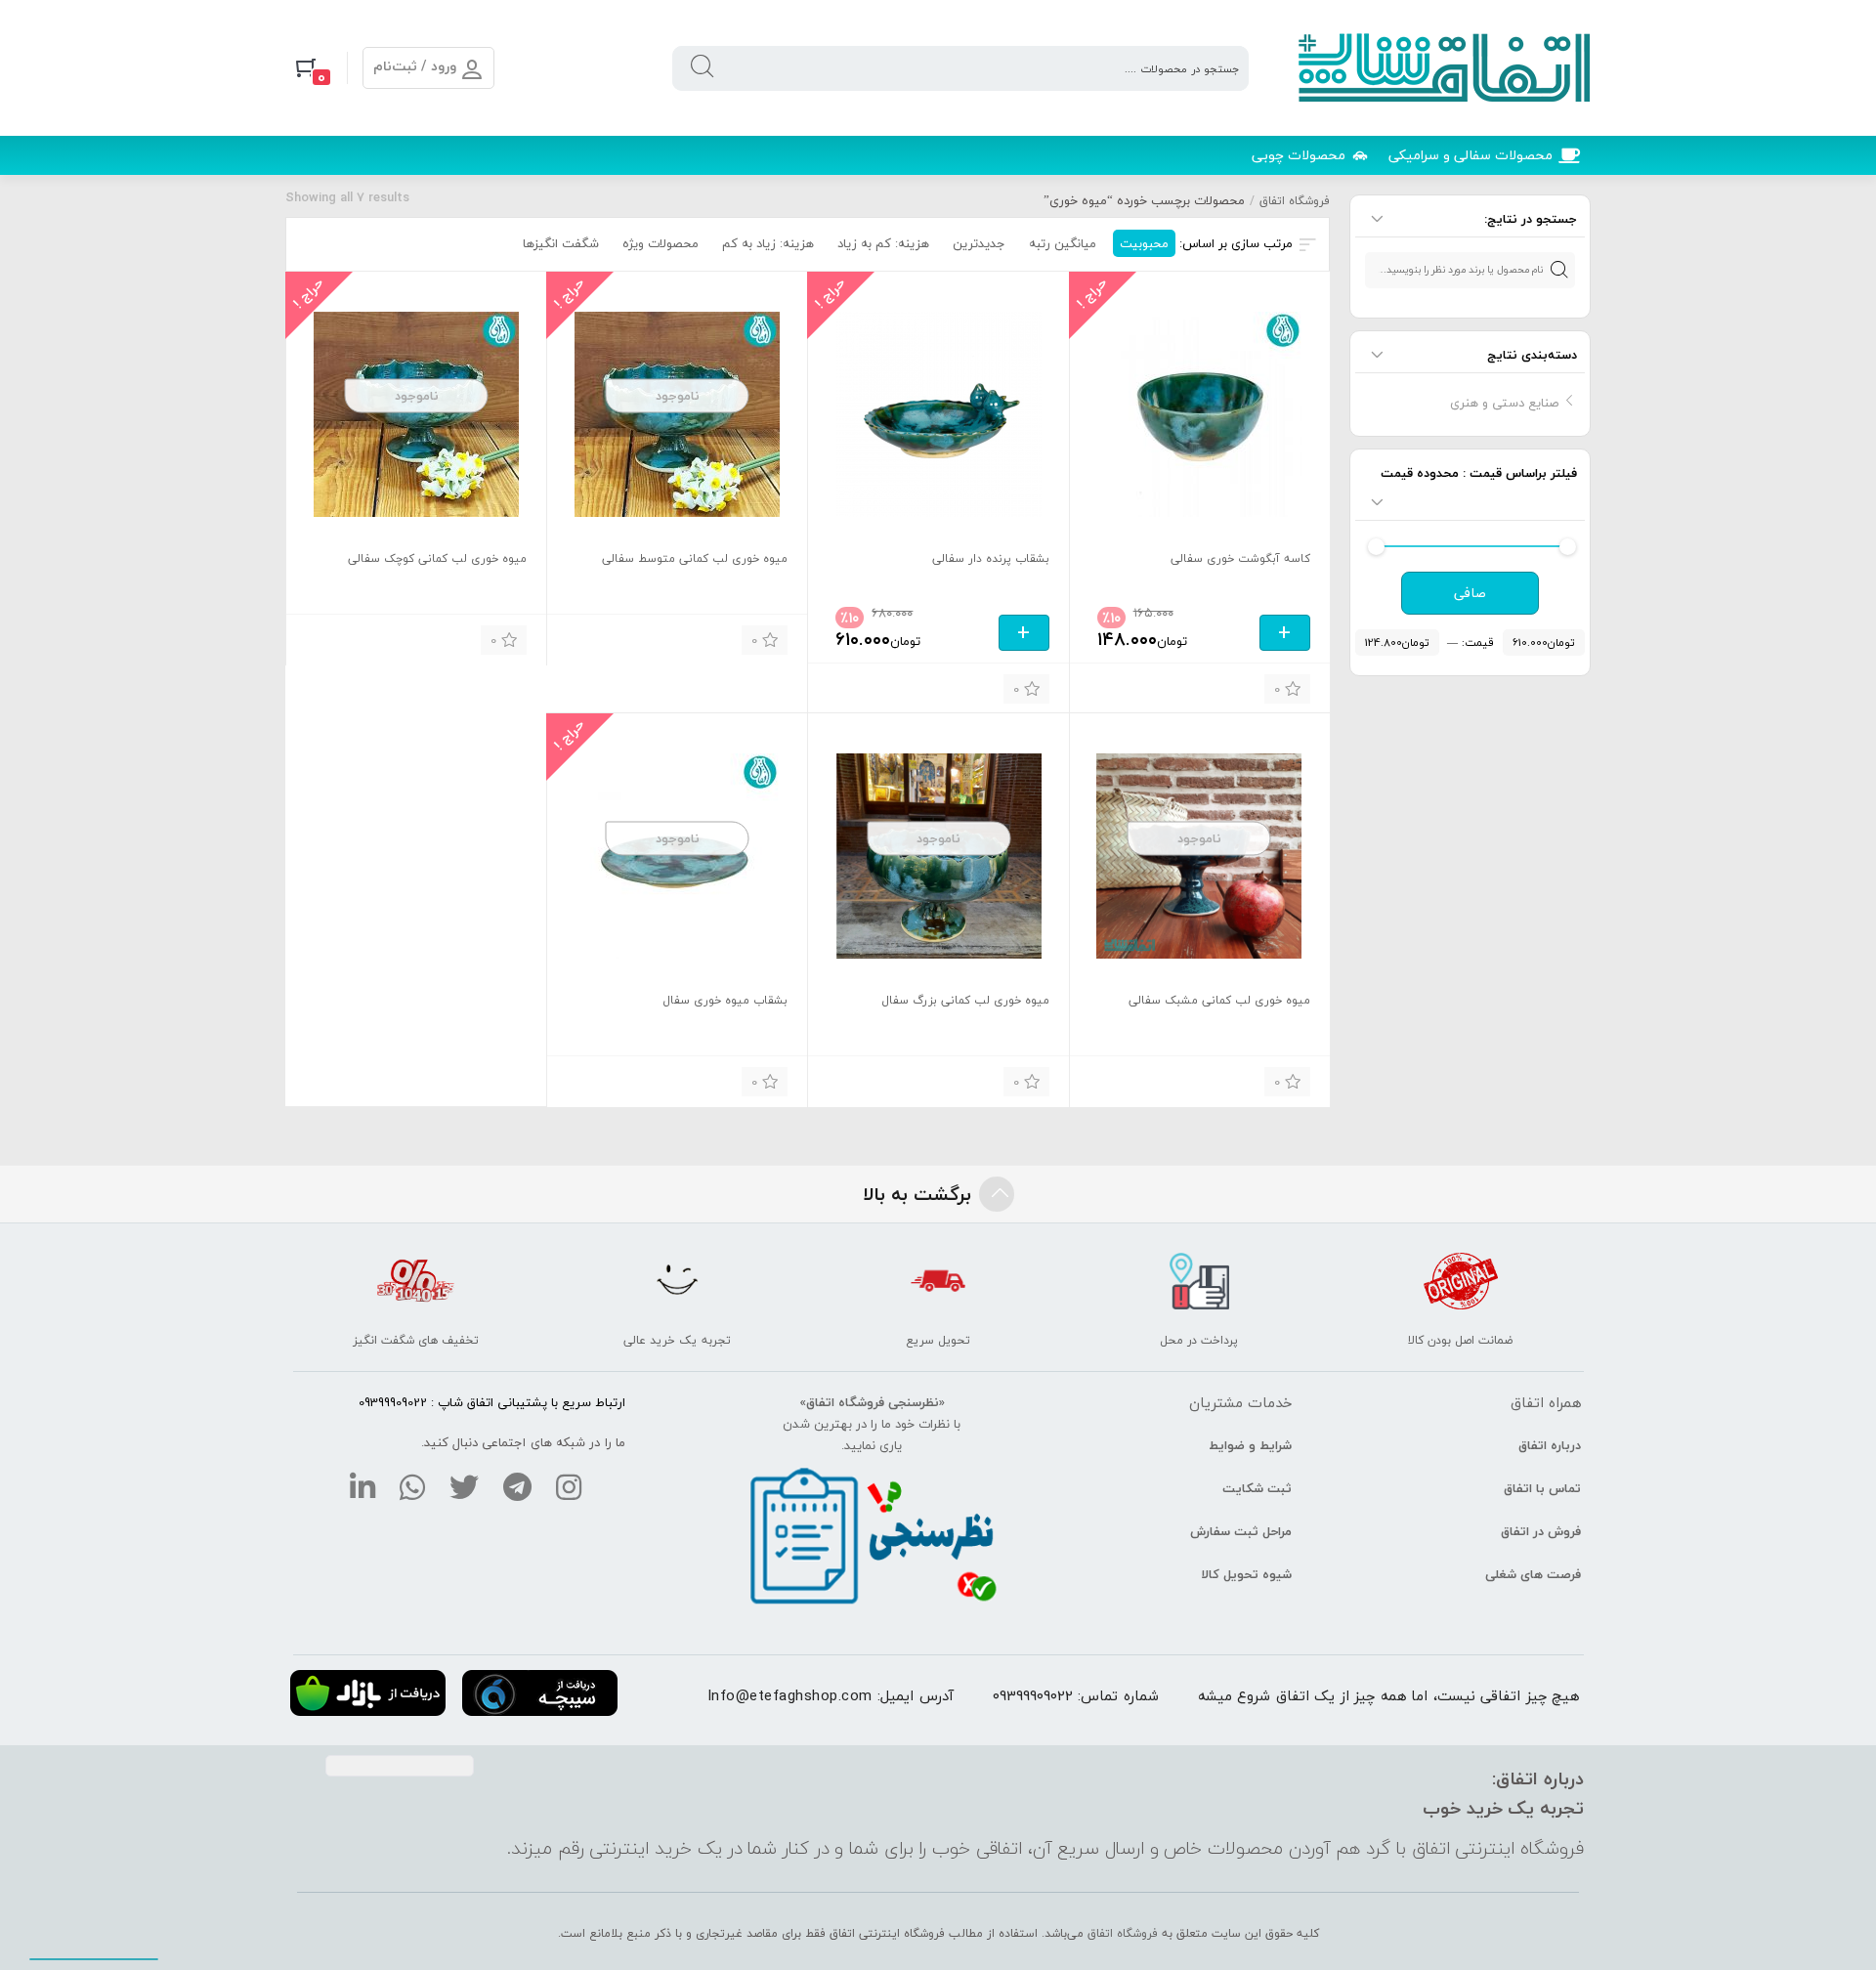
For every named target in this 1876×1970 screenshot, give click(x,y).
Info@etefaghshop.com (790, 1695)
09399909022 (1033, 1695)
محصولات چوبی (1299, 155)
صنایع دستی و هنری (1504, 403)
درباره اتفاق (1550, 1445)
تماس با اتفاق (1542, 1488)
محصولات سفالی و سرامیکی (1471, 155)
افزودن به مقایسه (1117, 686)
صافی (1470, 593)
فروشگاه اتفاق (1295, 201)
